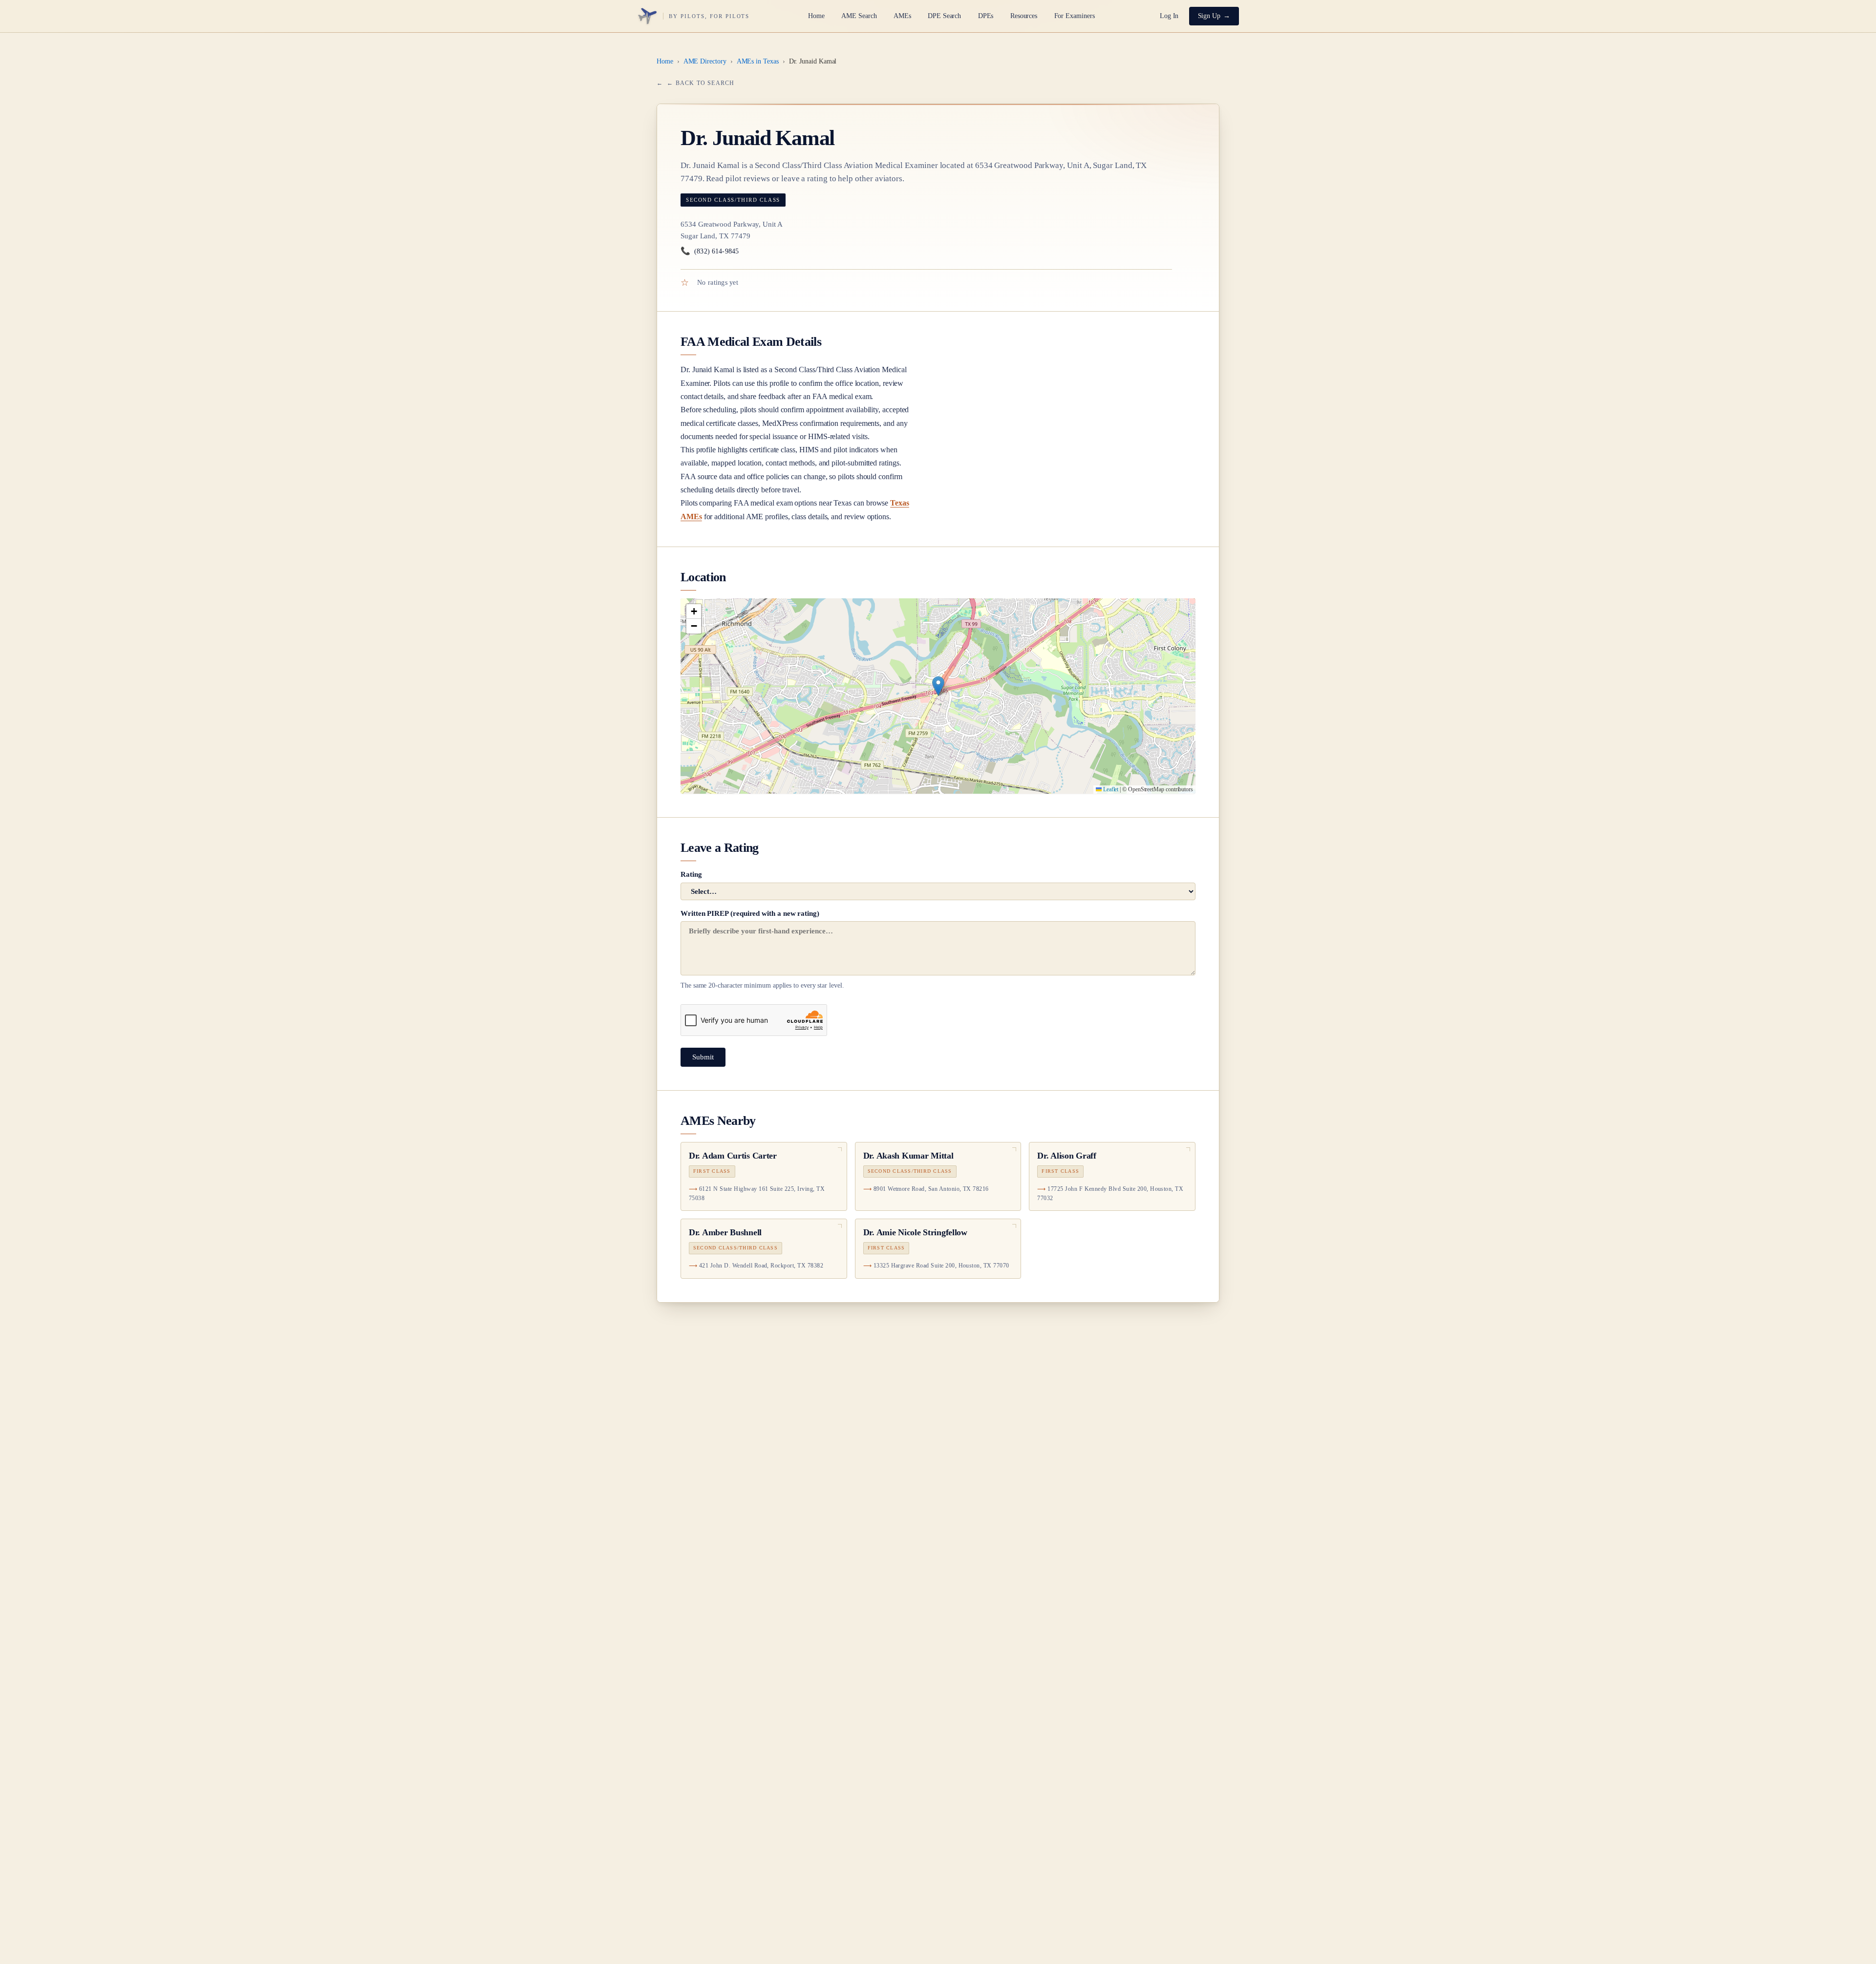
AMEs (902, 16)
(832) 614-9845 (710, 251)
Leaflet (1110, 789)
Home (816, 16)
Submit (703, 1057)
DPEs (986, 16)
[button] (938, 686)
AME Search (859, 16)
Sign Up (1209, 16)
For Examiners (1075, 16)
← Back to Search (701, 83)
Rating (691, 874)
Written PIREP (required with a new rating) (762, 950)
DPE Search (944, 16)
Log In (1169, 16)
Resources (1024, 16)
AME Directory (705, 61)
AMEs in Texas (758, 61)
